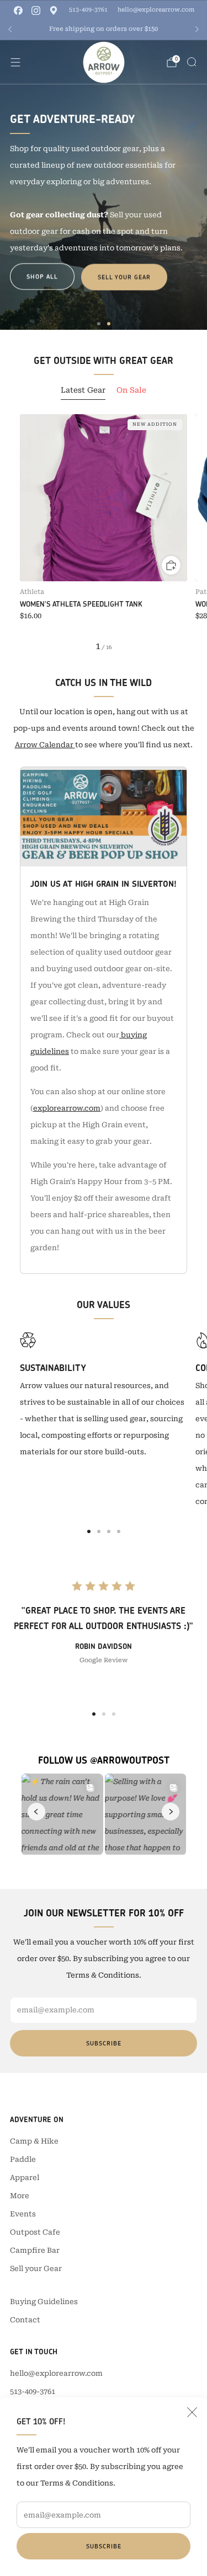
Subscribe (104, 2546)
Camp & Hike (34, 2141)
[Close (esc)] (192, 2412)
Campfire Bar (35, 2250)
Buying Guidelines (44, 2302)
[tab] (89, 1531)
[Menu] (15, 62)
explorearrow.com (67, 1108)
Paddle (23, 2159)
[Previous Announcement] (10, 29)
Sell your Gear (124, 277)
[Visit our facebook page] (18, 10)
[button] (99, 324)
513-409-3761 (88, 10)
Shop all (42, 276)
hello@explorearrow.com (156, 10)
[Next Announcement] (197, 29)
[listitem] (104, 29)
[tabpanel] (104, 533)
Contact (25, 2320)
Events (23, 2214)
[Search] (192, 62)
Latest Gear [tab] (83, 390)
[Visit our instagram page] (36, 10)
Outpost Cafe (35, 2232)
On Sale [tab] (131, 390)
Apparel (25, 2178)
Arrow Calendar (45, 745)
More (20, 2196)
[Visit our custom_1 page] (54, 10)
